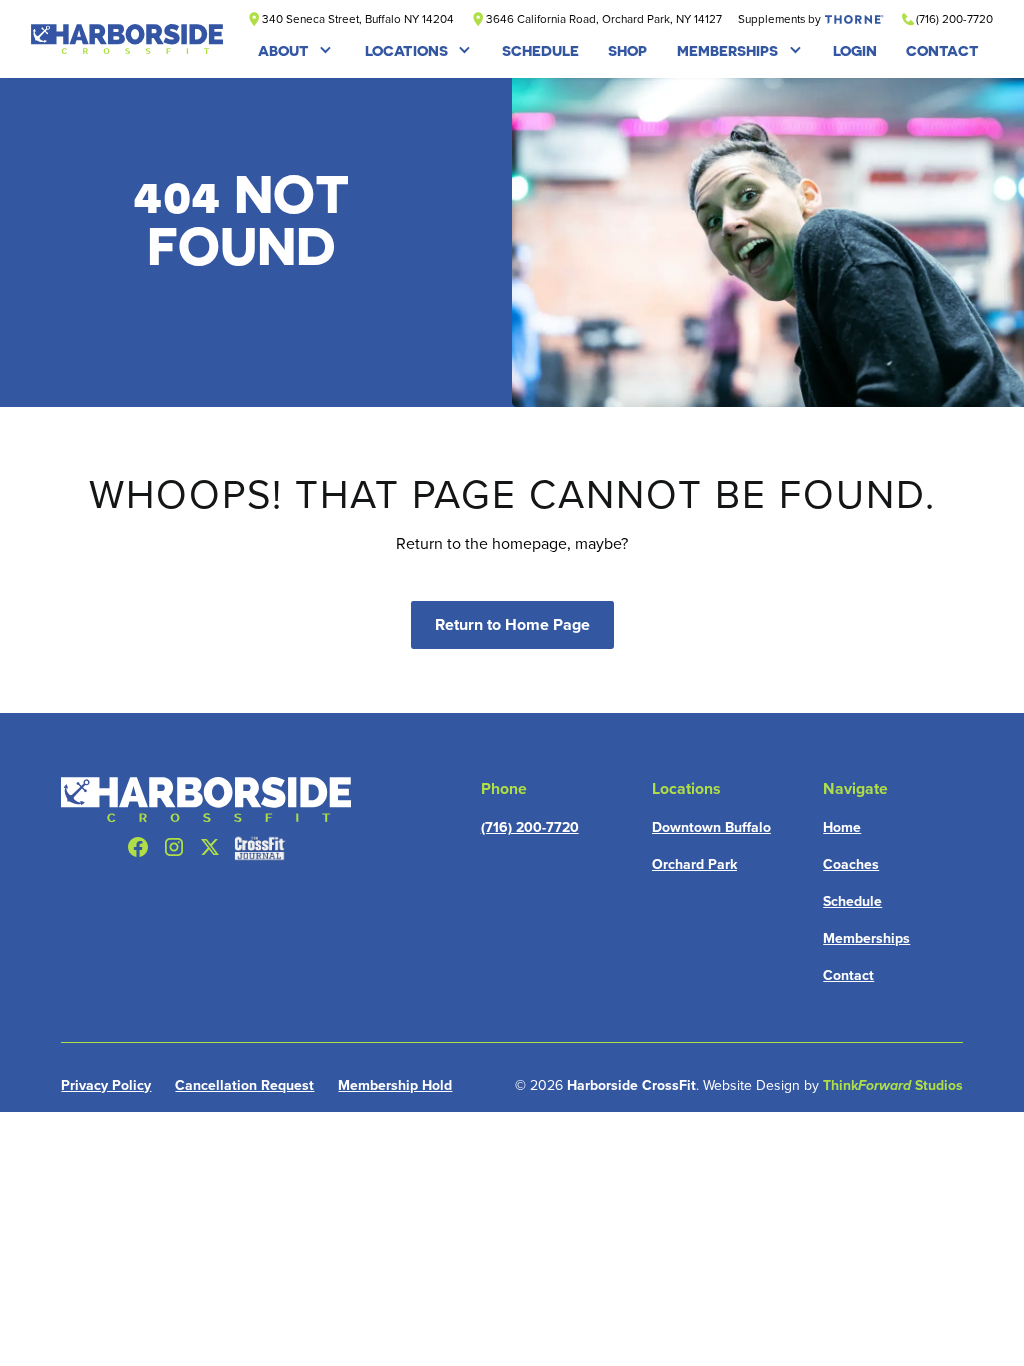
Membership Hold (395, 1085)
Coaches (851, 864)
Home (842, 827)
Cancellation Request (244, 1085)
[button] (295, 51)
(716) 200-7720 (530, 827)
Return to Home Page (512, 624)
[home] (127, 39)
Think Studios (893, 1085)
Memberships (727, 50)
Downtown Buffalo (711, 827)
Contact (848, 975)
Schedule (852, 901)
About (283, 50)
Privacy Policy (106, 1085)
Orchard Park (694, 864)
